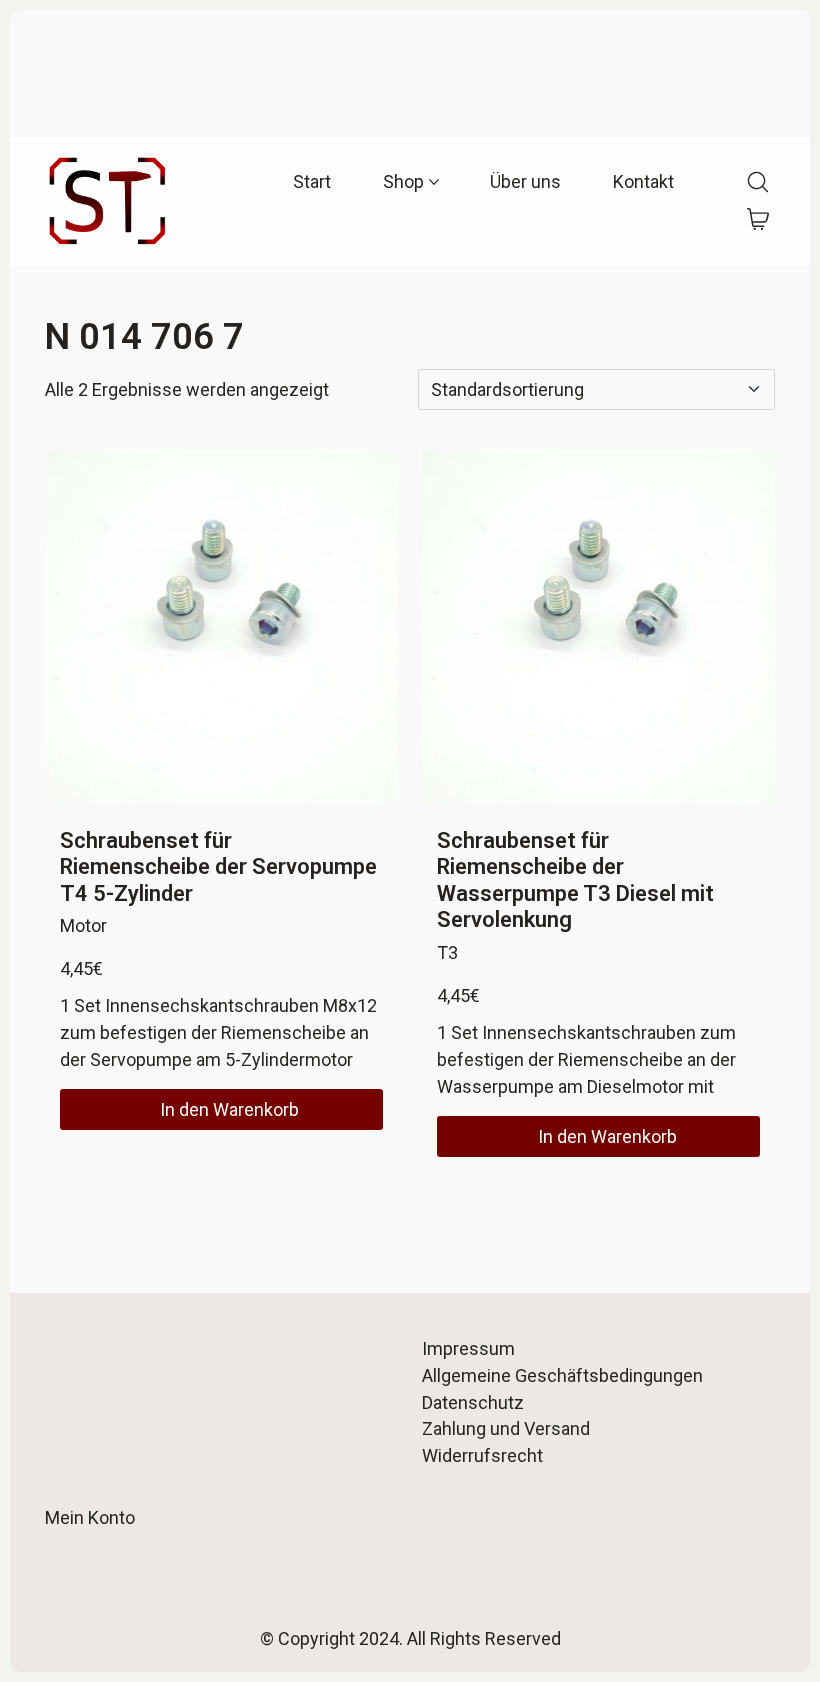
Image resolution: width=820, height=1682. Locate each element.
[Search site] (758, 182)
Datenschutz (473, 1402)
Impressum (468, 1348)
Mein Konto (90, 1517)
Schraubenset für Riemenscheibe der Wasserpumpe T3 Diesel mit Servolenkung (575, 880)
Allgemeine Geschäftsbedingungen (562, 1375)
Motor (83, 925)
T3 (447, 952)
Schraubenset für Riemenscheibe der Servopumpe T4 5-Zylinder (218, 867)
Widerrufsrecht (482, 1455)
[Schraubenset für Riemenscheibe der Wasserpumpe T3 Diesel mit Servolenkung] (598, 626)
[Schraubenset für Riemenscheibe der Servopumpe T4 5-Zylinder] (221, 626)
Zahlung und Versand (506, 1428)
